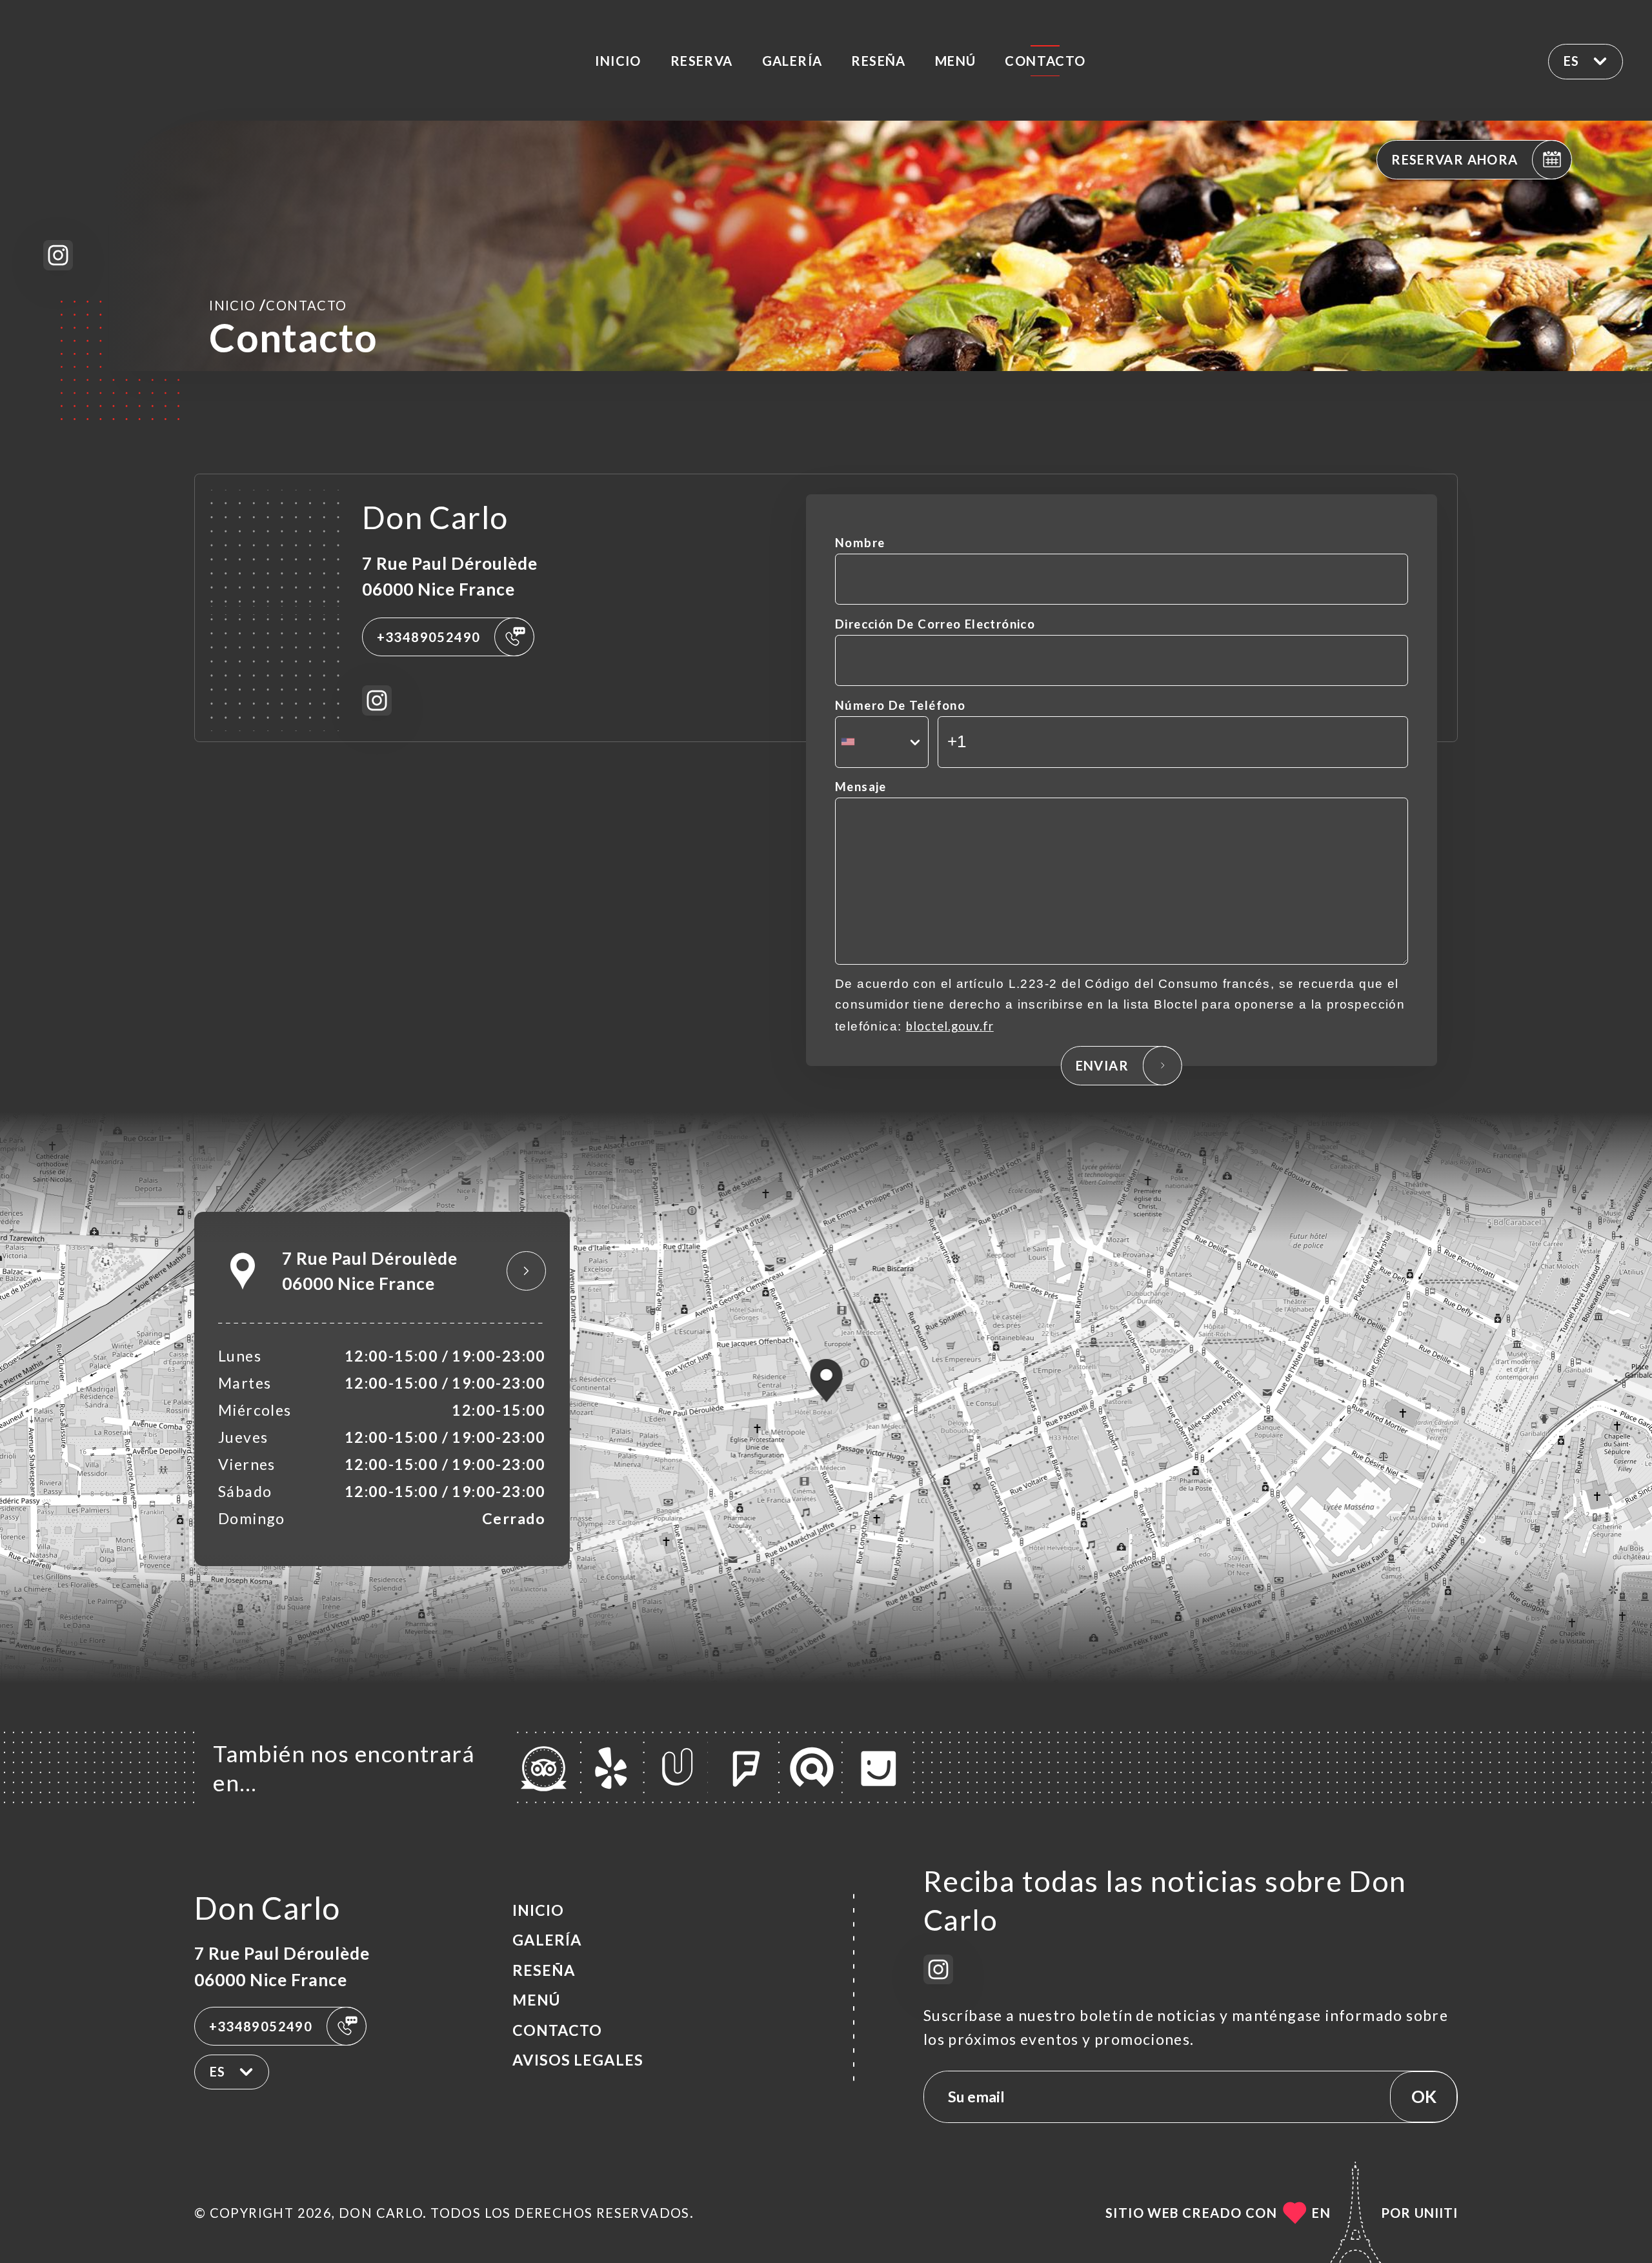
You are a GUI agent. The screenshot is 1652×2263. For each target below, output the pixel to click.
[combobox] (882, 742)
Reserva (702, 61)
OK (1424, 2097)
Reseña (878, 61)
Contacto (1045, 61)
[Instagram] (58, 255)
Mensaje (861, 787)
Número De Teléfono (900, 705)
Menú (956, 61)
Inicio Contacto (278, 305)
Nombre (860, 543)
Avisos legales (578, 2060)
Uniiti (1436, 2213)
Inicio (618, 61)
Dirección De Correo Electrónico (935, 624)
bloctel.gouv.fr (950, 1026)
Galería (792, 61)
